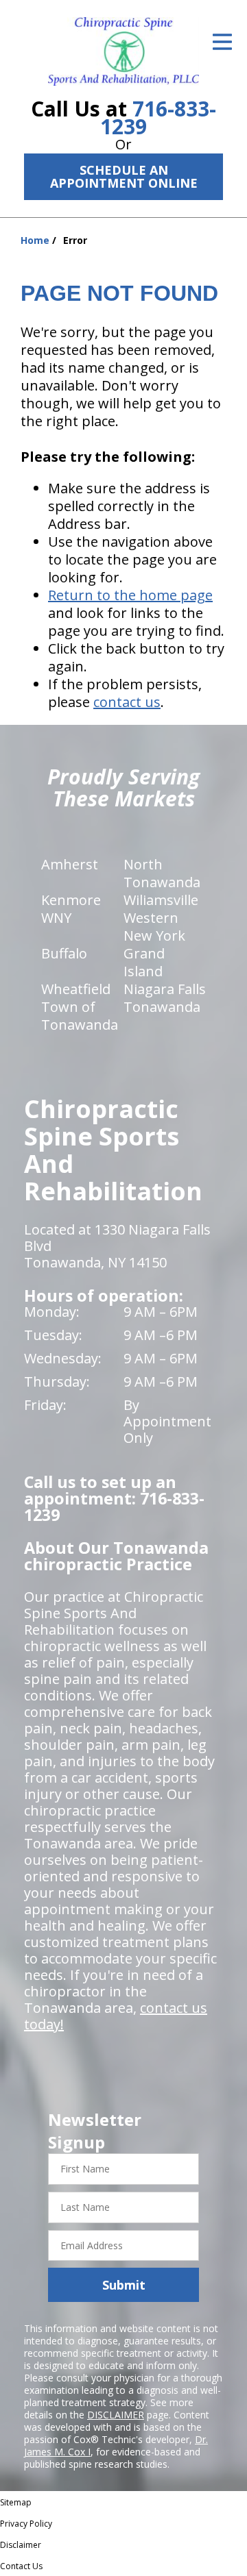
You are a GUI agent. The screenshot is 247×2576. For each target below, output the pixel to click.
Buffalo (64, 953)
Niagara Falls (165, 989)
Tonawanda (162, 1007)
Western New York (154, 927)
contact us (127, 702)
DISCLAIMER (116, 2415)
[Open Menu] (222, 42)
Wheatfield (76, 989)
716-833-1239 (158, 117)
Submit (124, 2285)
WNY (56, 918)
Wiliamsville (161, 900)
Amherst (70, 864)
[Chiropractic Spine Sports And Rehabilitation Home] (123, 51)
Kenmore (71, 900)
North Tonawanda (162, 873)
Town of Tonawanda (80, 1016)
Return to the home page (130, 595)
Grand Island (144, 962)
